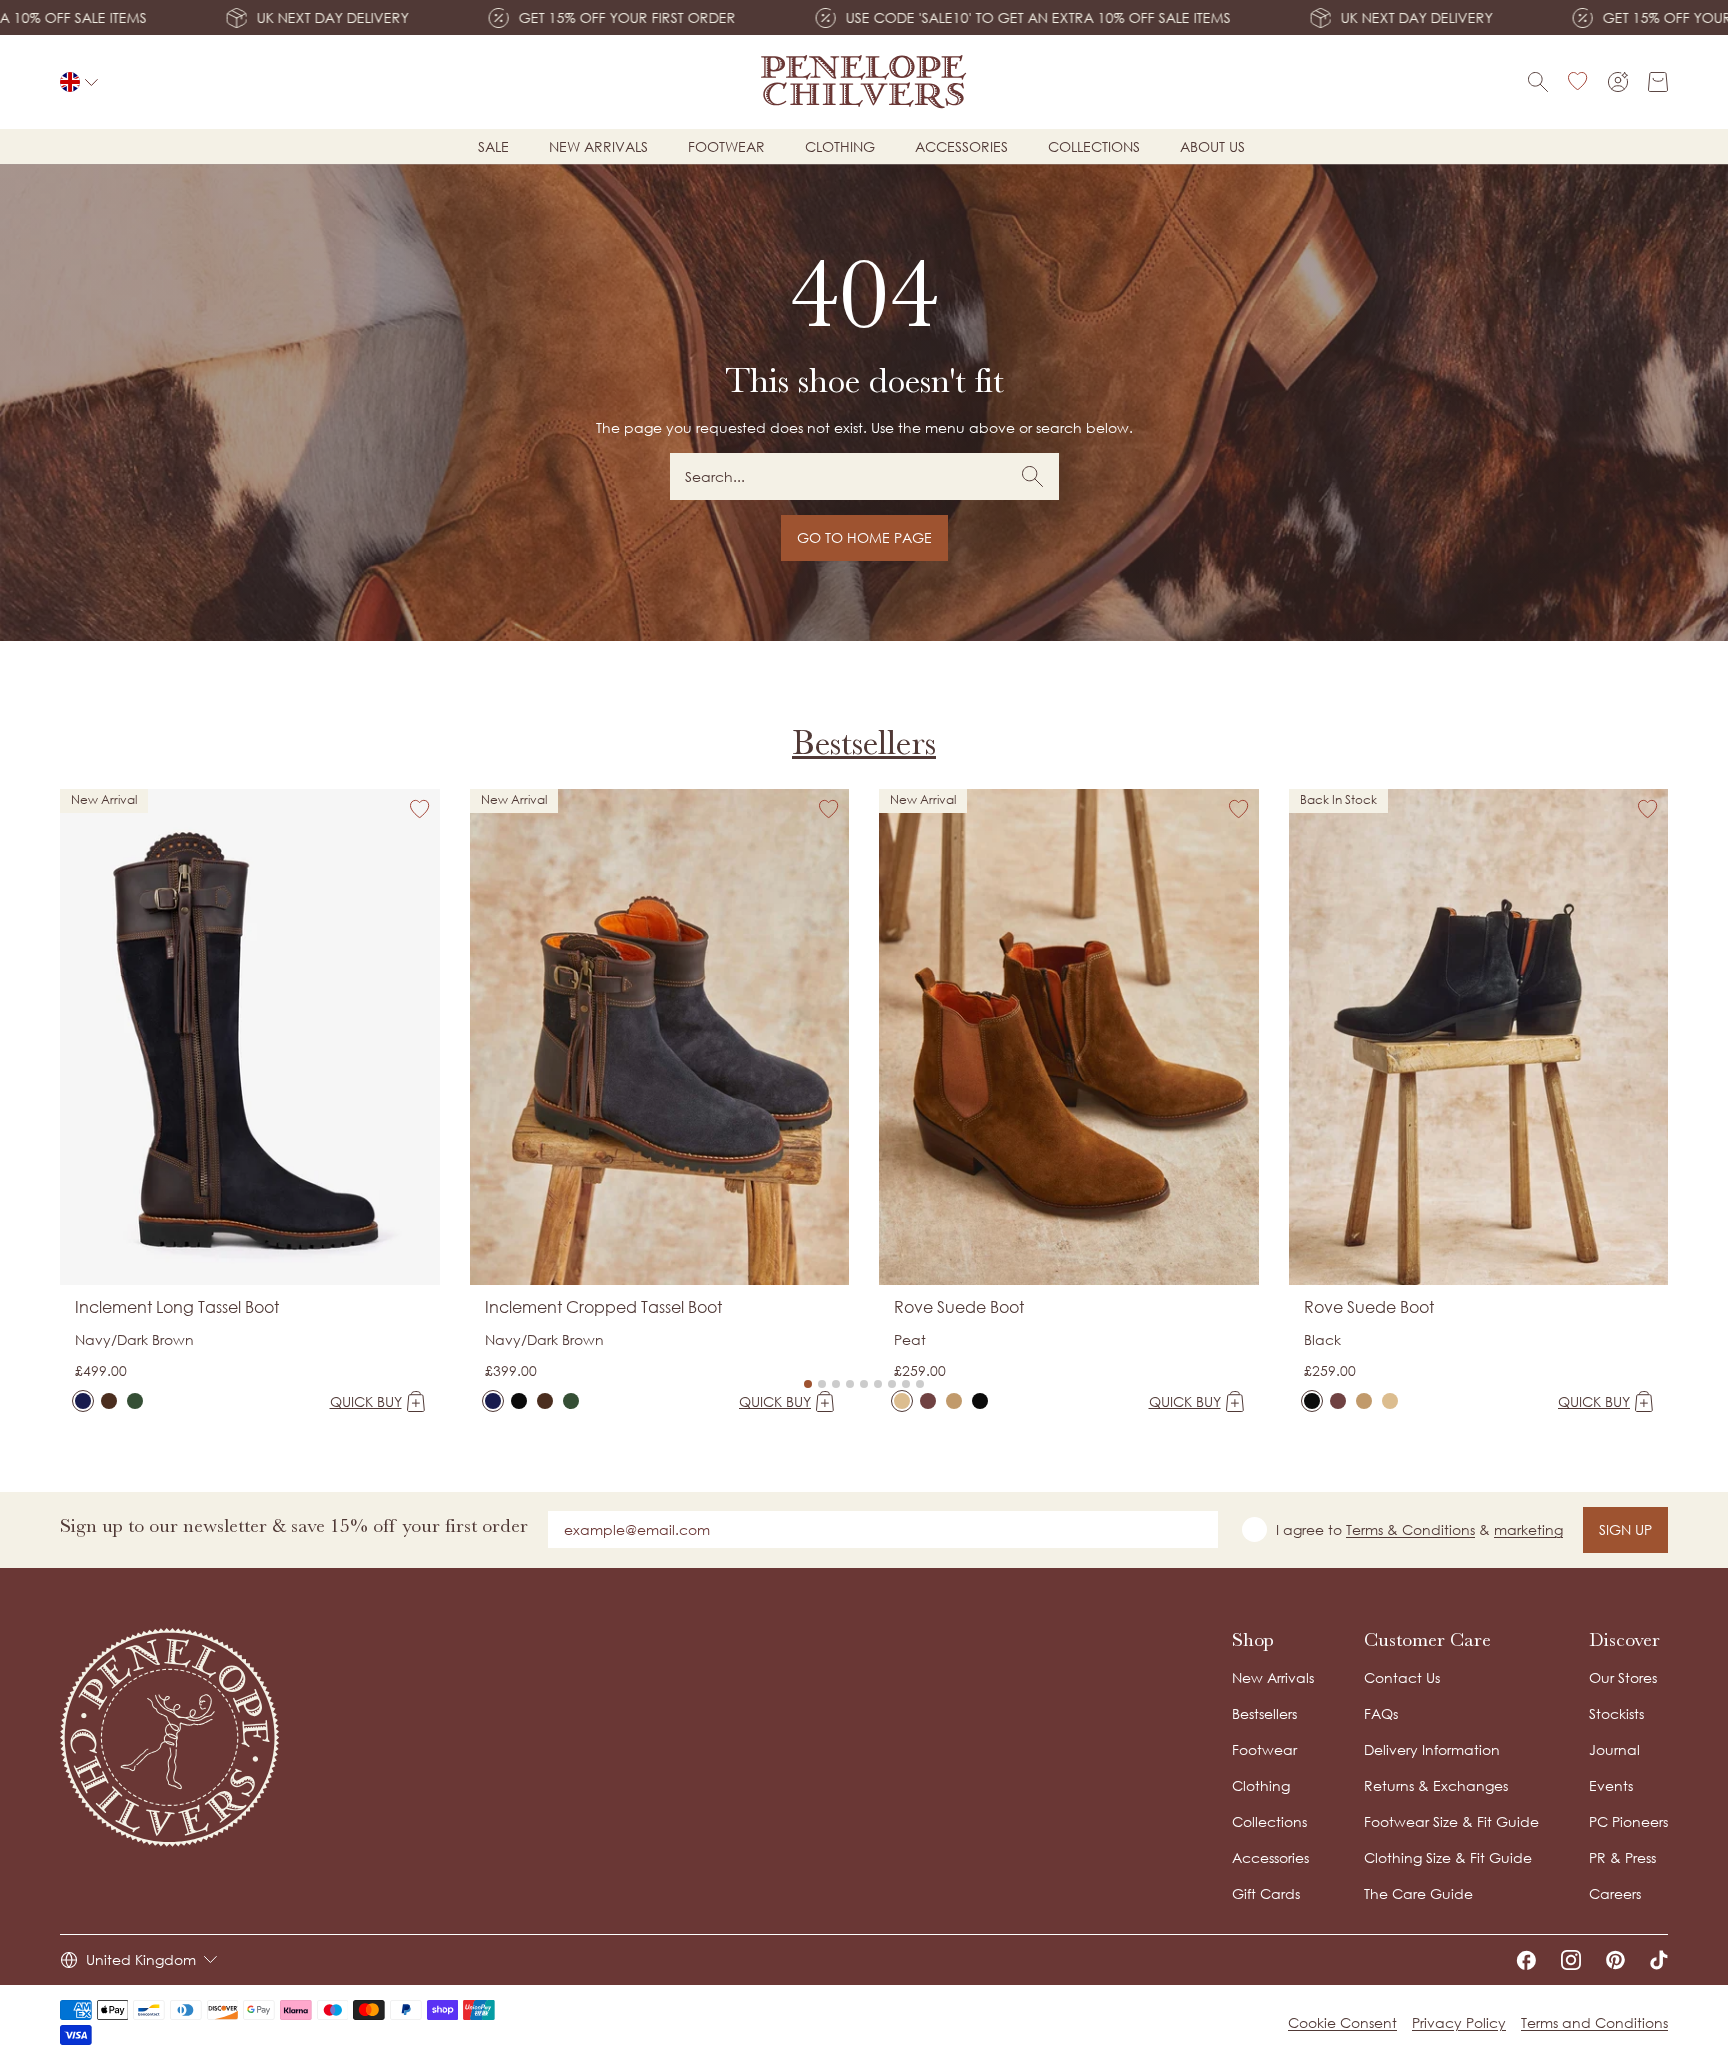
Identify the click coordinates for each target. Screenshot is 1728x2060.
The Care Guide (1418, 1893)
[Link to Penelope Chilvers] (864, 82)
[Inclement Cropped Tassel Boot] (493, 1401)
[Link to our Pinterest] (1615, 1960)
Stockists (1616, 1713)
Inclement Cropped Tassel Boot (603, 1307)
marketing (1528, 1529)
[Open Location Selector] (79, 82)
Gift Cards (1266, 1893)
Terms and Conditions (1594, 2022)
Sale (493, 146)
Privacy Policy (1459, 2022)
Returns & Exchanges (1436, 1785)
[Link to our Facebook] (1526, 1960)
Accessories (961, 146)
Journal (1614, 1749)
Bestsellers (864, 742)
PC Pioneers (1628, 1821)
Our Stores (1623, 1677)
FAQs (1381, 1713)
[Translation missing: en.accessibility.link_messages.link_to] (170, 1737)
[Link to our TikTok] (1659, 1960)
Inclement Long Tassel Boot (177, 1307)
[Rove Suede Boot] (902, 1401)
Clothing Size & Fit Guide (1448, 1857)
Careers (1615, 1893)
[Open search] (1538, 82)
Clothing (840, 146)
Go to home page (864, 537)
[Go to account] (1618, 82)
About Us (1212, 146)
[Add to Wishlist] (420, 809)
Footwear (726, 146)
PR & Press (1622, 1857)
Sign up (1625, 1529)
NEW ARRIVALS (598, 146)
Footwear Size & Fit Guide (1451, 1821)
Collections (1094, 146)
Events (1611, 1785)
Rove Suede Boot (959, 1307)
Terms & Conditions (1410, 1529)
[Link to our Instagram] (1571, 1960)
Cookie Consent (1342, 2022)
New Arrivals (1273, 1677)
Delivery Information (1432, 1749)
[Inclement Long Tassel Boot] (83, 1401)
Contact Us (1402, 1677)
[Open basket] (1658, 82)
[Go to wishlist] (1578, 82)
